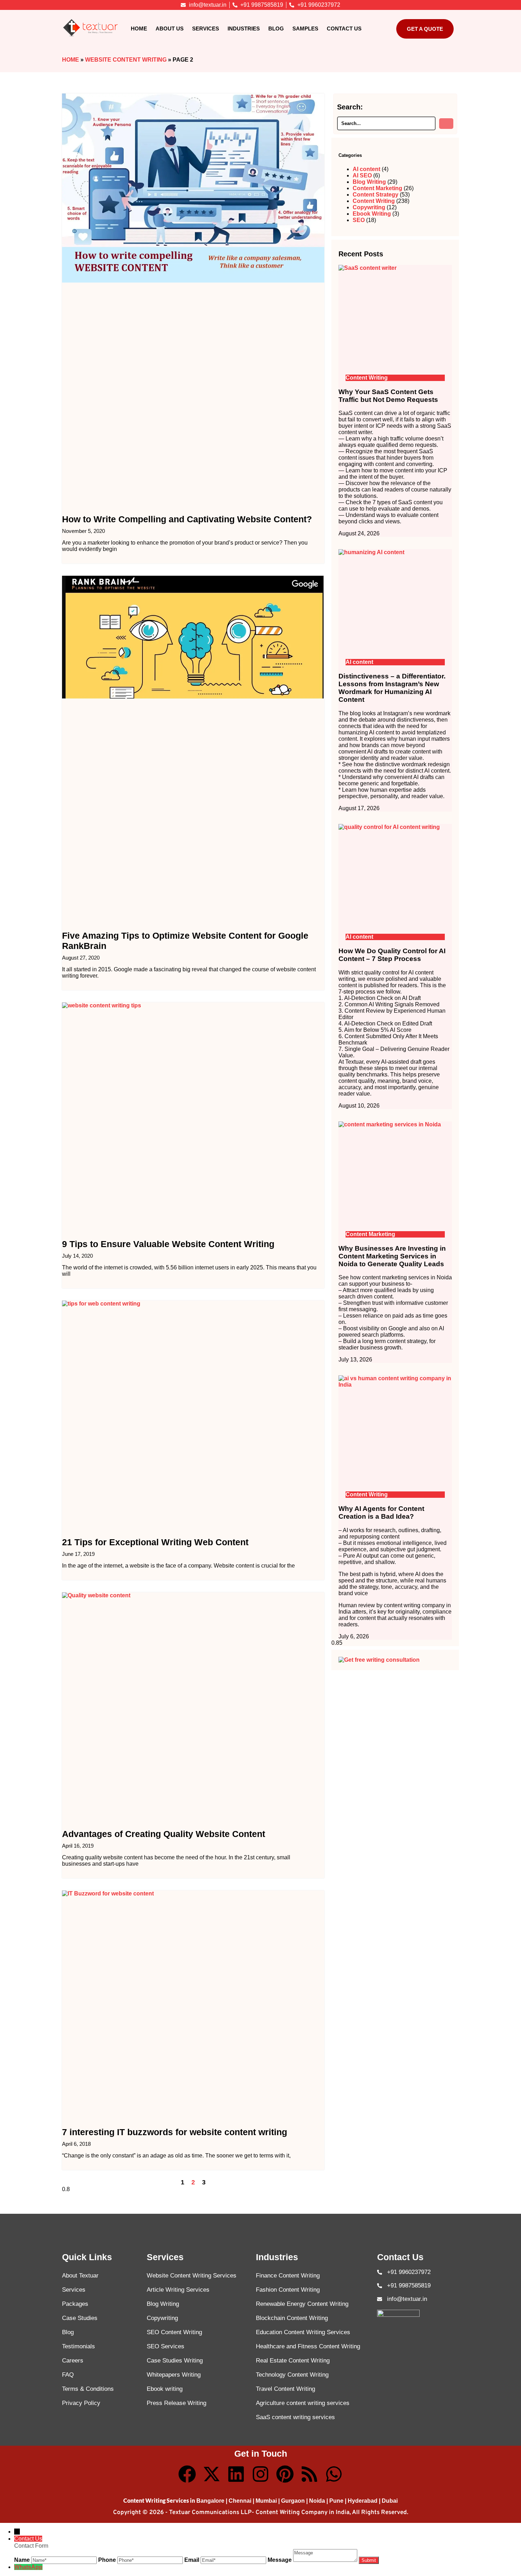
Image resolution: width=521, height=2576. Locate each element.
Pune (336, 2501)
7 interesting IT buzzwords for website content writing (175, 2132)
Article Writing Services (178, 2290)
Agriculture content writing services (303, 2403)
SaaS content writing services (295, 2417)
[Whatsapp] (334, 2474)
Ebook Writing (372, 214)
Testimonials (79, 2346)
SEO (359, 220)
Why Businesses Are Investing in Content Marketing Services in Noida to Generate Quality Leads (392, 1256)
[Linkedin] (236, 2474)
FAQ (68, 2375)
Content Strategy (376, 195)
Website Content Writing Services (192, 2276)
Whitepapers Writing (174, 2375)
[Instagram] (260, 2474)
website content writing (126, 60)
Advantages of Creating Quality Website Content (164, 1834)
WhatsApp (28, 2567)
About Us (170, 29)
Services (206, 29)
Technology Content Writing (292, 2375)
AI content (366, 169)
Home (139, 29)
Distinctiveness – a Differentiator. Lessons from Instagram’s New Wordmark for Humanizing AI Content (392, 688)
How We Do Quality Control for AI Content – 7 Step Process (392, 955)
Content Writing (374, 201)
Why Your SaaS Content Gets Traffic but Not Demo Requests (388, 396)
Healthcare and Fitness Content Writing (308, 2346)
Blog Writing (369, 182)
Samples (305, 29)
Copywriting (369, 207)
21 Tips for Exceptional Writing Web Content (155, 1542)
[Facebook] (187, 2474)
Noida (317, 2501)
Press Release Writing (177, 2403)
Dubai (390, 2501)
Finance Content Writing (288, 2276)
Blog (276, 29)
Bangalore (210, 2501)
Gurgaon (293, 2501)
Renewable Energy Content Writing (302, 2304)
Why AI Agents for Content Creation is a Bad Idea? (381, 1512)
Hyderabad (363, 2501)
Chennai (240, 2501)
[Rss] (309, 2474)
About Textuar (80, 2276)
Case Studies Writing (175, 2361)
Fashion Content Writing (288, 2290)
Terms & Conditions (88, 2389)
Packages (75, 2304)
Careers (73, 2361)
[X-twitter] (212, 2474)
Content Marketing (377, 188)
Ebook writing (165, 2389)
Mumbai (266, 2501)
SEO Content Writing (174, 2332)
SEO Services (166, 2346)
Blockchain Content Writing (292, 2318)
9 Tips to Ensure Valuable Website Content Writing (168, 1244)
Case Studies (80, 2318)
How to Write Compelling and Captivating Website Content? (187, 519)
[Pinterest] (285, 2474)
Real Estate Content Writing (293, 2361)
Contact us (344, 29)
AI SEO (362, 175)
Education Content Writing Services (303, 2332)
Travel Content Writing (285, 2389)
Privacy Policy (81, 2403)
